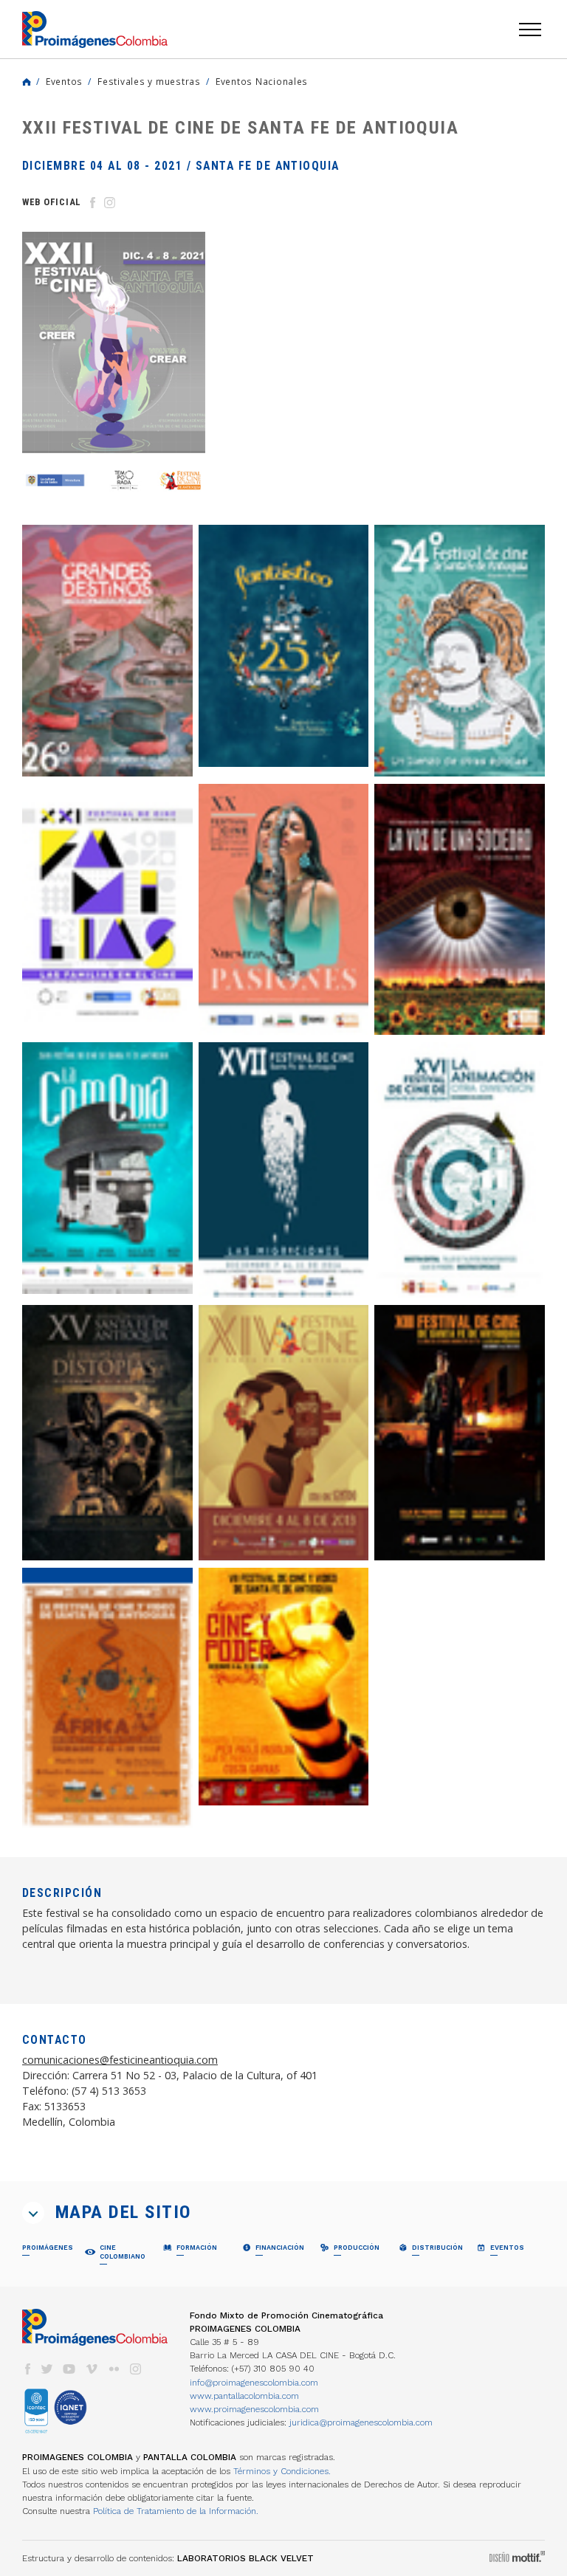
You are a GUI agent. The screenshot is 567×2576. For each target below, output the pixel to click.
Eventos (64, 81)
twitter (47, 2369)
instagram (136, 2369)
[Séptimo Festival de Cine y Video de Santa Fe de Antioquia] (284, 1687)
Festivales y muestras (149, 81)
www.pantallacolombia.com (244, 2396)
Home (27, 82)
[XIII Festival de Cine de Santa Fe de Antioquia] (460, 1433)
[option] (114, 367)
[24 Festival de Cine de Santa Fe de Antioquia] (460, 651)
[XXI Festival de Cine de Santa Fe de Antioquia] (107, 910)
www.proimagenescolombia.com (254, 2409)
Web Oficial (52, 202)
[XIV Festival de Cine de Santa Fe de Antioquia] (284, 1433)
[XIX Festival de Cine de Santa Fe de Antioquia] (460, 910)
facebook (27, 2369)
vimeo (92, 2369)
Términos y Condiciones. (282, 2471)
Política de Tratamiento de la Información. (176, 2511)
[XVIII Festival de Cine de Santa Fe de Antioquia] (107, 1168)
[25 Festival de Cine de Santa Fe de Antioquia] (284, 646)
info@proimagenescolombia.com (254, 2383)
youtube (69, 2369)
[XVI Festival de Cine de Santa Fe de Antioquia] (460, 1170)
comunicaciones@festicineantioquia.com (120, 2060)
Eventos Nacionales (262, 81)
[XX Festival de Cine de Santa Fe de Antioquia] (284, 910)
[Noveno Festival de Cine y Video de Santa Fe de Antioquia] (107, 1697)
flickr (114, 2369)
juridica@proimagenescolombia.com (361, 2422)
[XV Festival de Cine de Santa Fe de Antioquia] (107, 1433)
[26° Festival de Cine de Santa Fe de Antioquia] (107, 651)
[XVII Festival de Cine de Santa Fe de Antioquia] (284, 1170)
